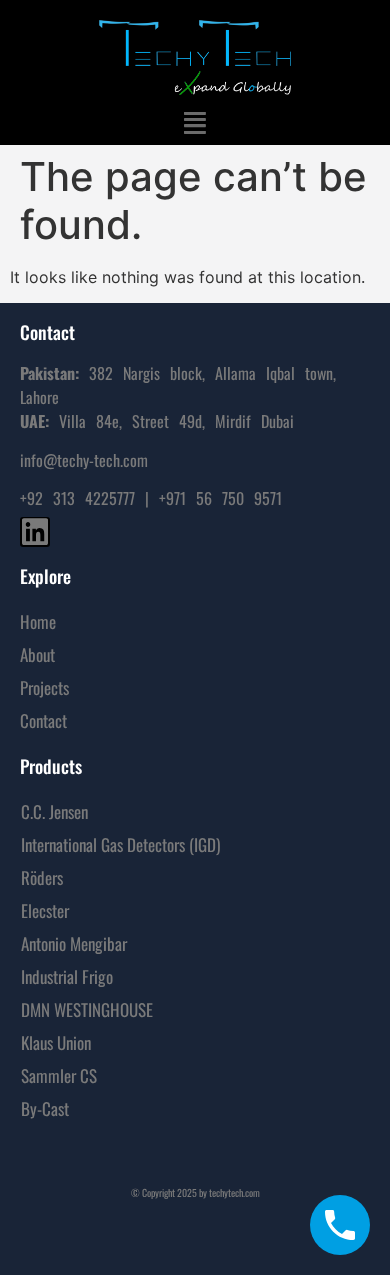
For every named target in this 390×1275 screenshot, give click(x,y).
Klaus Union (56, 1042)
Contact (43, 720)
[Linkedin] (35, 532)
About (37, 654)
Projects (44, 687)
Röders (42, 877)
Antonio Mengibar (74, 943)
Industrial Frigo (67, 976)
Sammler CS (59, 1075)
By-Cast (45, 1108)
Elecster (45, 910)
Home (38, 621)
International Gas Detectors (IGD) (120, 844)
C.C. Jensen (54, 811)
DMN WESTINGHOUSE (87, 1009)
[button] (195, 123)
